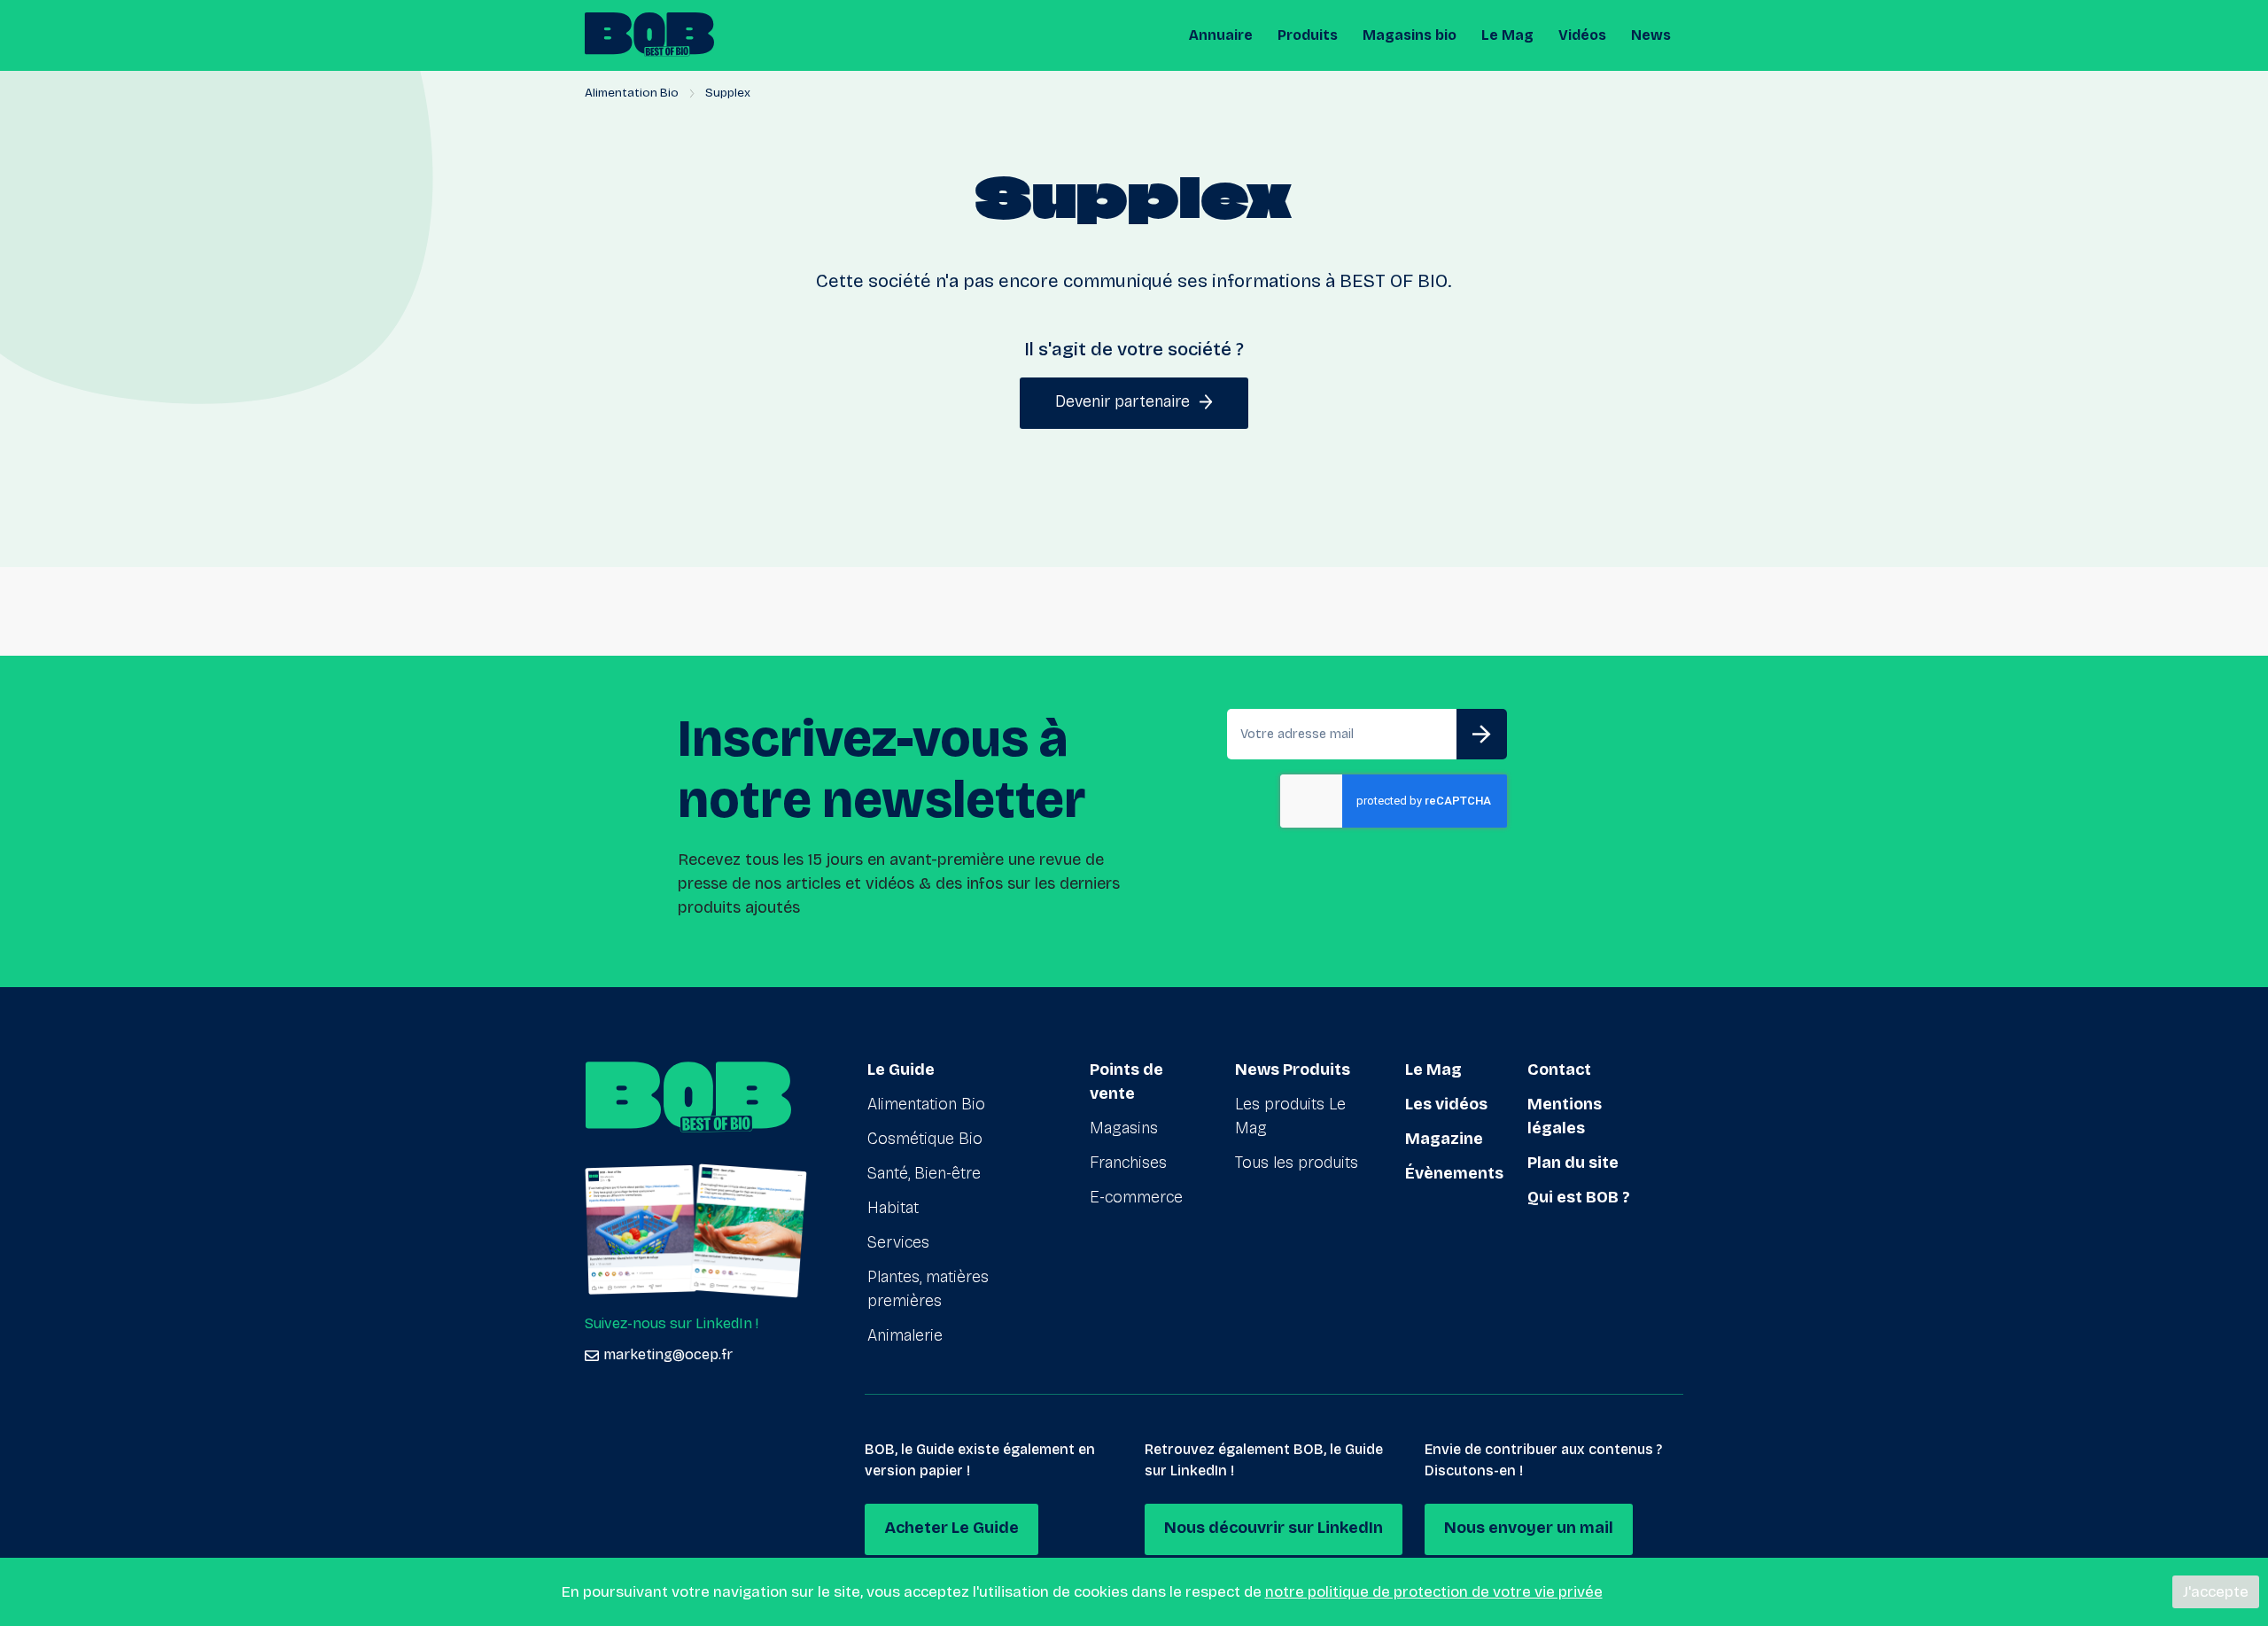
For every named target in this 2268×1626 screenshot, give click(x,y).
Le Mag (1507, 35)
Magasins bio (1410, 35)
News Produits (1293, 1070)
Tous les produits (1297, 1163)
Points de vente (1126, 1081)
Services (898, 1242)
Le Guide (901, 1070)
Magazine (1444, 1139)
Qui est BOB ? (1579, 1197)
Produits (1308, 35)
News (1651, 35)
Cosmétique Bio (925, 1139)
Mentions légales (1565, 1116)
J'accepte (2216, 1592)
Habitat (893, 1208)
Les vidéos (1446, 1104)
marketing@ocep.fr (668, 1354)
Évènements (1454, 1173)
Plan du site (1573, 1163)
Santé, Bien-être (924, 1173)
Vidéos (1582, 35)
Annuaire (1221, 35)
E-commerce (1136, 1197)
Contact (1559, 1070)
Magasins (1124, 1128)
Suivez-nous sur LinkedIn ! (672, 1323)
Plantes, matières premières (928, 1289)
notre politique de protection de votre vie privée (1434, 1592)
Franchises (1128, 1163)
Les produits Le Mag (1290, 1116)
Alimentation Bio (632, 93)
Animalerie (905, 1335)
